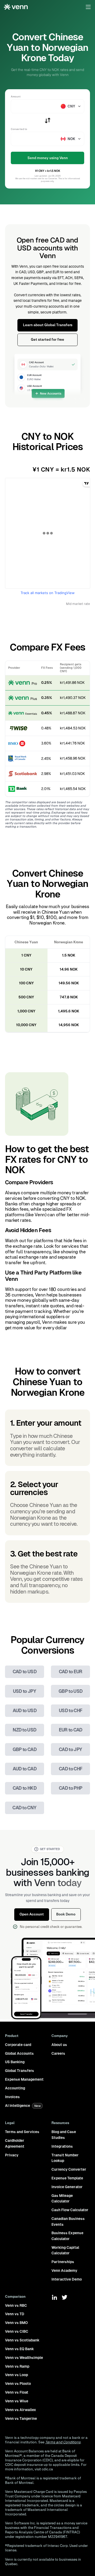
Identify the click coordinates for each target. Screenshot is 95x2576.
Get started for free (47, 340)
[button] (88, 7)
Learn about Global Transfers (48, 325)
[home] (16, 7)
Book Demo (66, 1914)
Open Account (32, 1914)
